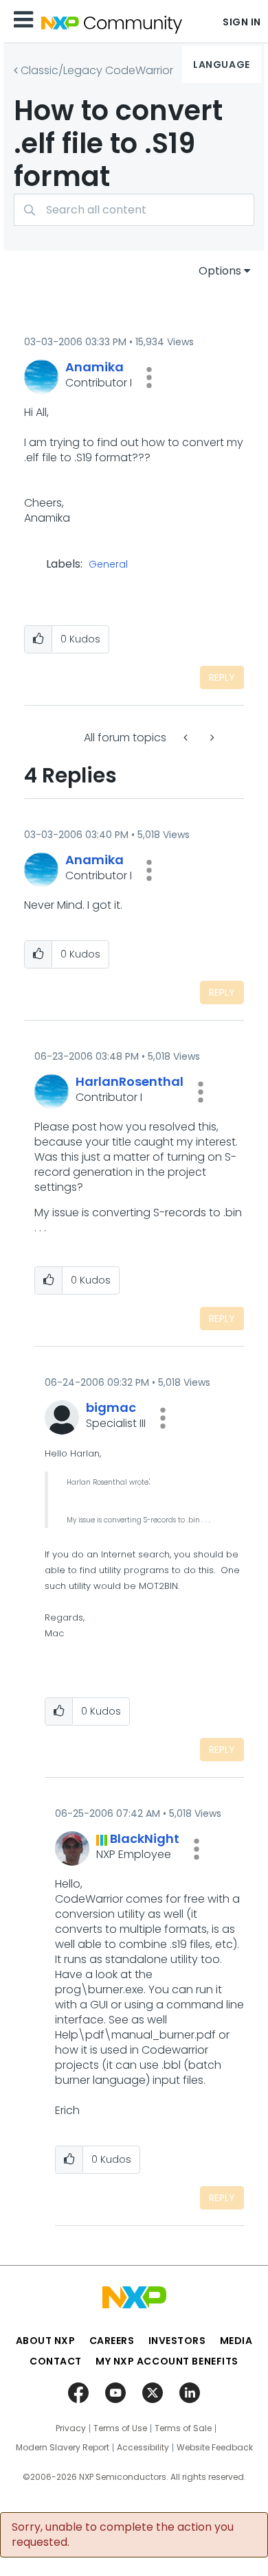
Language (221, 65)
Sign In (242, 22)
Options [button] (220, 271)
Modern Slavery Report (63, 2448)
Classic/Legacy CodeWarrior (97, 70)
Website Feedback (215, 2448)
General (108, 565)
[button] (149, 378)
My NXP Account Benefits (167, 2361)
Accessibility (143, 2448)
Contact (56, 2361)
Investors (177, 2341)
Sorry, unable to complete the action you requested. (123, 2535)
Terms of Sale (183, 2428)
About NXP (46, 2341)
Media (236, 2341)
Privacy (71, 2428)
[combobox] (134, 210)
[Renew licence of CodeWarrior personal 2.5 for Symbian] (187, 738)
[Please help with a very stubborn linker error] (211, 738)
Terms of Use (120, 2428)
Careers (112, 2341)
